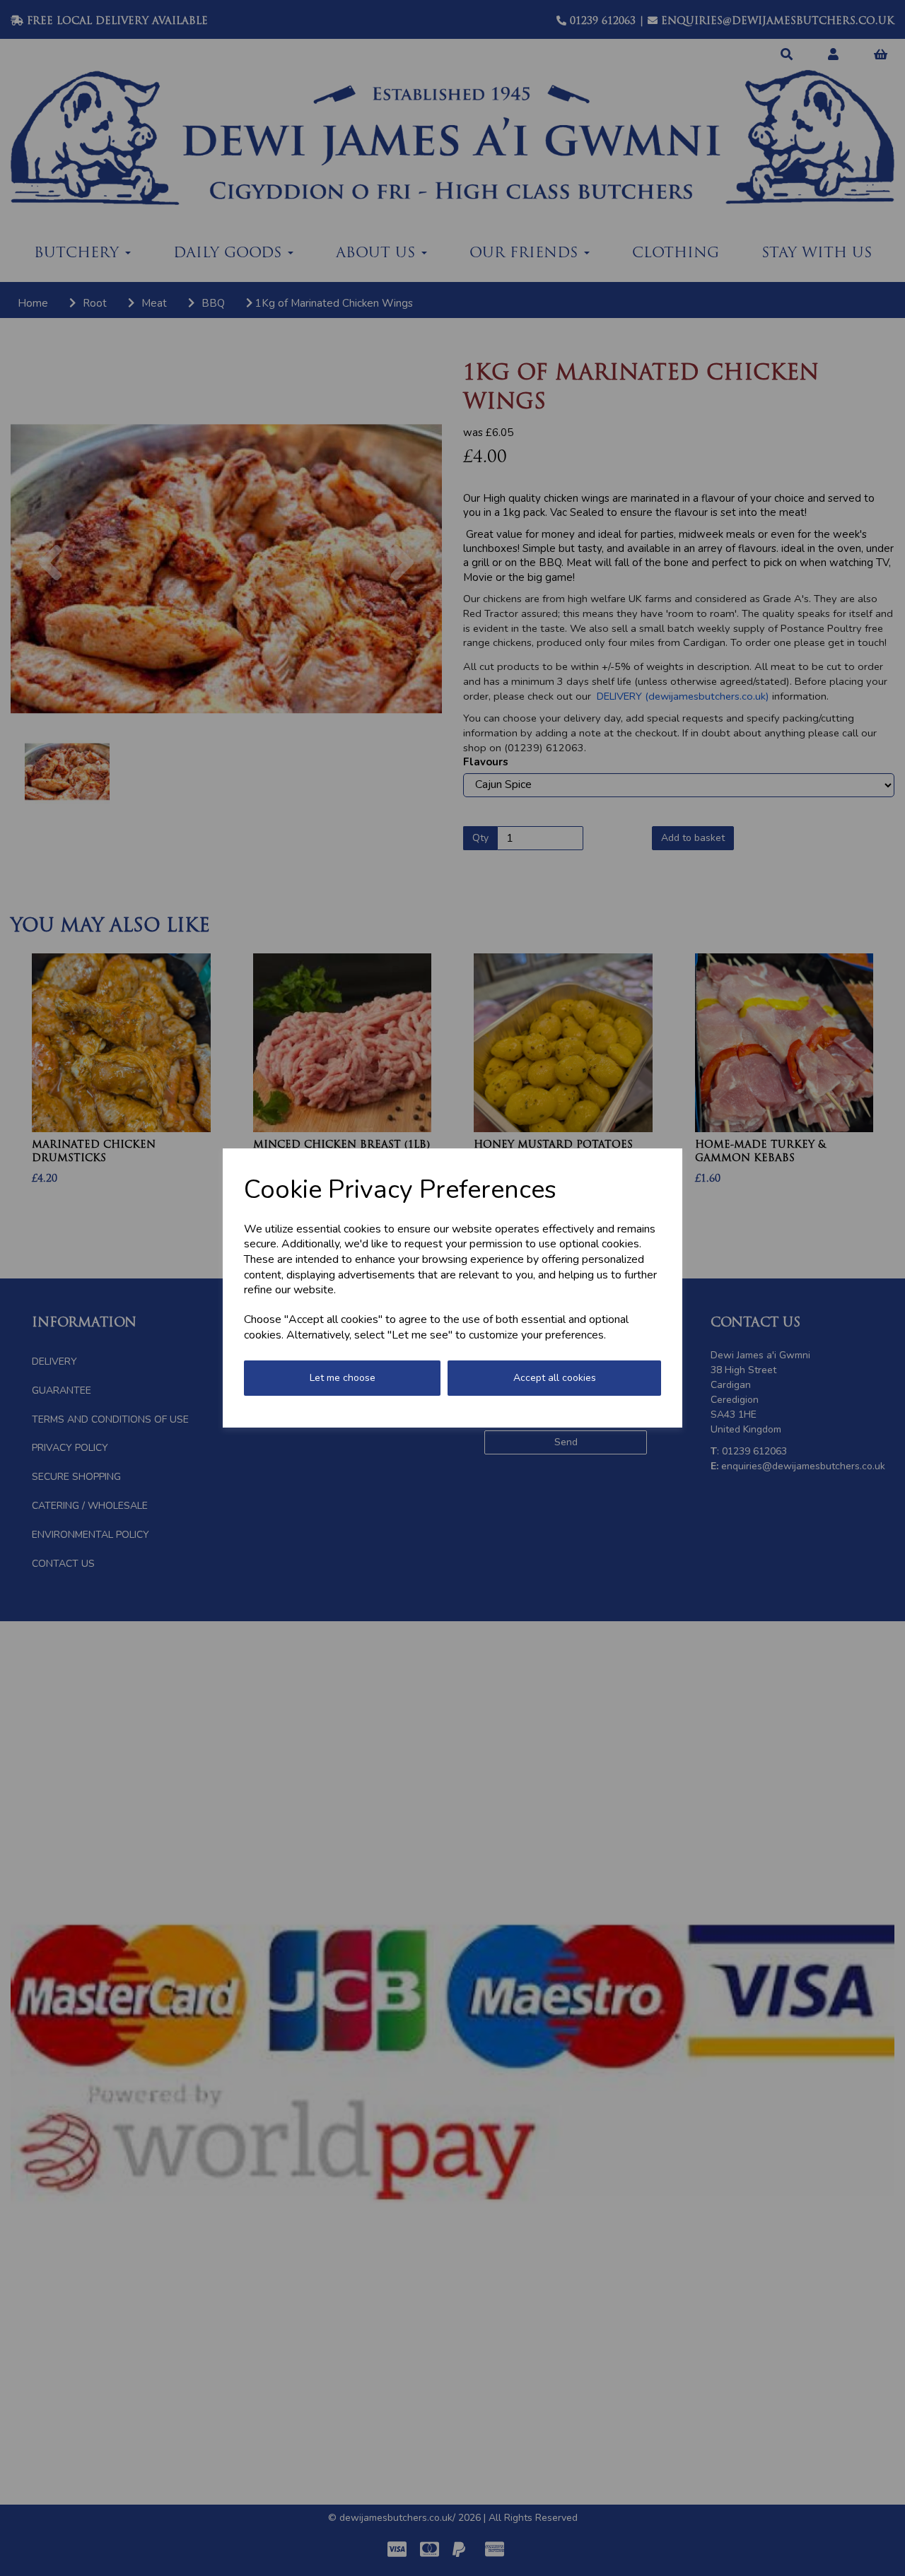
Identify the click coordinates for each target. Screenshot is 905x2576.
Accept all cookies (555, 1378)
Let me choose (343, 1378)
